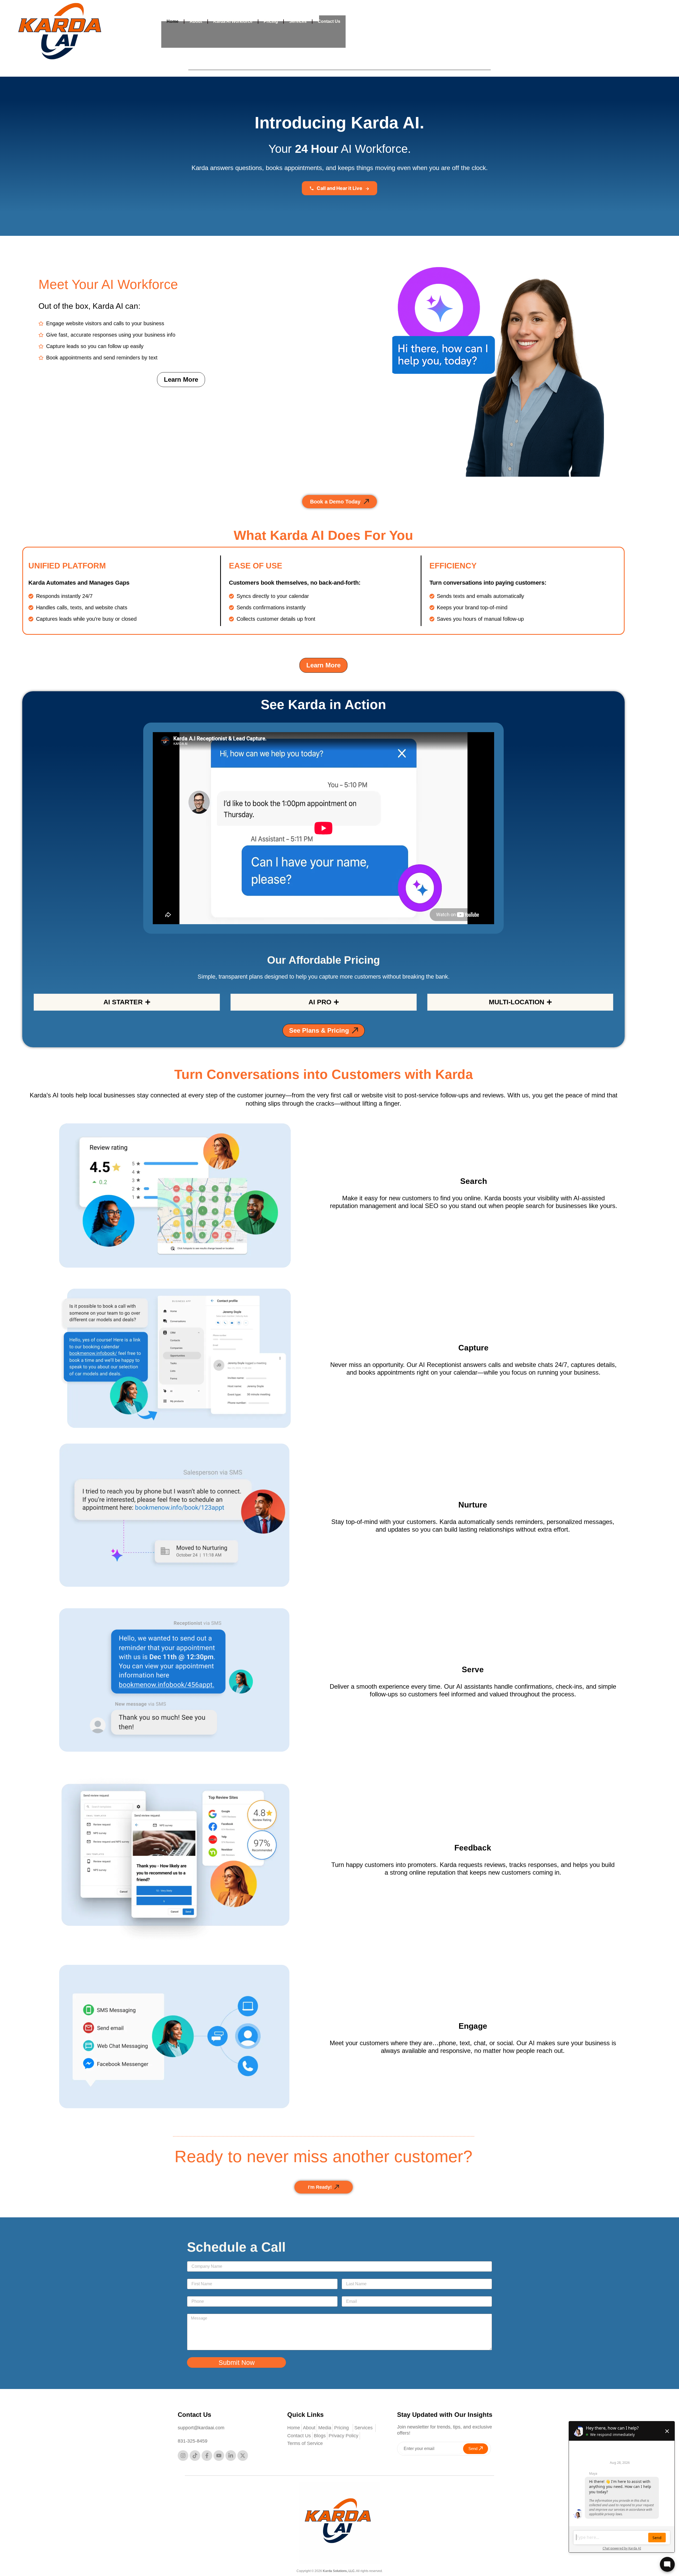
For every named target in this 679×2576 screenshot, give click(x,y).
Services (298, 21)
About (196, 21)
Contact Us (329, 21)
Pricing (271, 21)
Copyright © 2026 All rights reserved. (340, 2571)
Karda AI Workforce (233, 21)
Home (173, 21)
